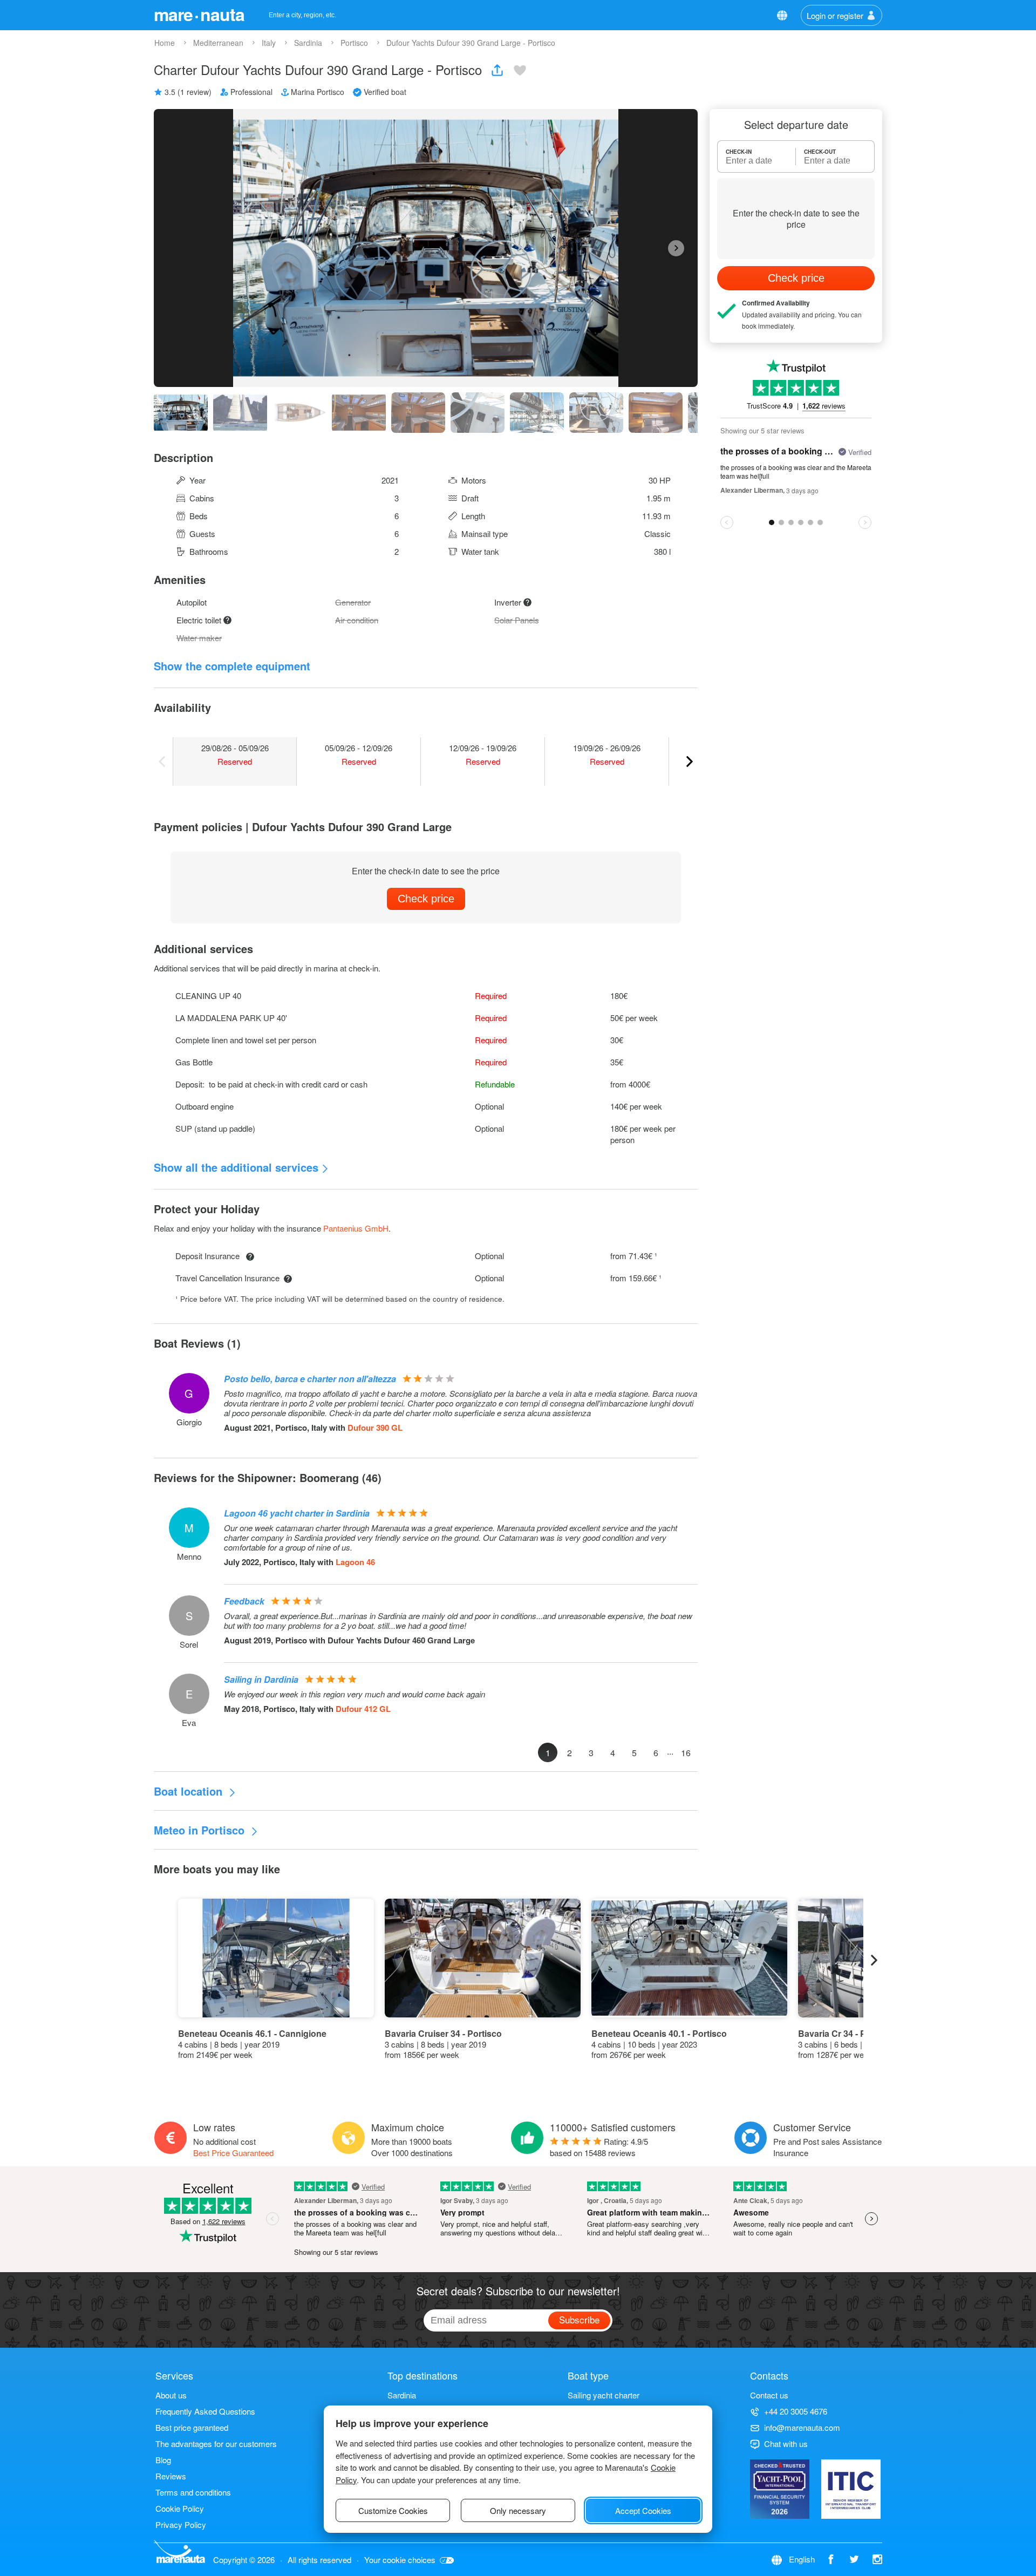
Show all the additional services (236, 1167)
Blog (163, 2460)
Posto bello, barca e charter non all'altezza (310, 1379)
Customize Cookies (393, 2510)
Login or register (835, 15)
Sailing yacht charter (604, 2395)
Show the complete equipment (232, 666)
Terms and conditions (193, 2492)
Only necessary (518, 2510)
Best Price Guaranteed (233, 2153)
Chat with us (786, 2444)
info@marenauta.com (802, 2427)
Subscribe (579, 2319)
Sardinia (402, 2395)
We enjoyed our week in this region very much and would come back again (355, 1694)
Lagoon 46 (355, 1562)
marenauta (199, 14)
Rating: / (599, 2147)
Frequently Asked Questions (205, 2411)
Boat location (190, 1791)
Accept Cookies (643, 2510)
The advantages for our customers (216, 2444)
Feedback (244, 1601)
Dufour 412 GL (363, 1709)
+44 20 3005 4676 (796, 2411)
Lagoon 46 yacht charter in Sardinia (297, 1513)
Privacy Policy (181, 2524)
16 (686, 1753)
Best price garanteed (192, 2427)
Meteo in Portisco (201, 1830)
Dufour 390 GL (375, 1428)
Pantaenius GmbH (356, 1228)
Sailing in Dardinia (261, 1679)
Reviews (171, 2476)
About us (171, 2395)
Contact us (769, 2395)
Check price (426, 899)
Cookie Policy (180, 2508)
